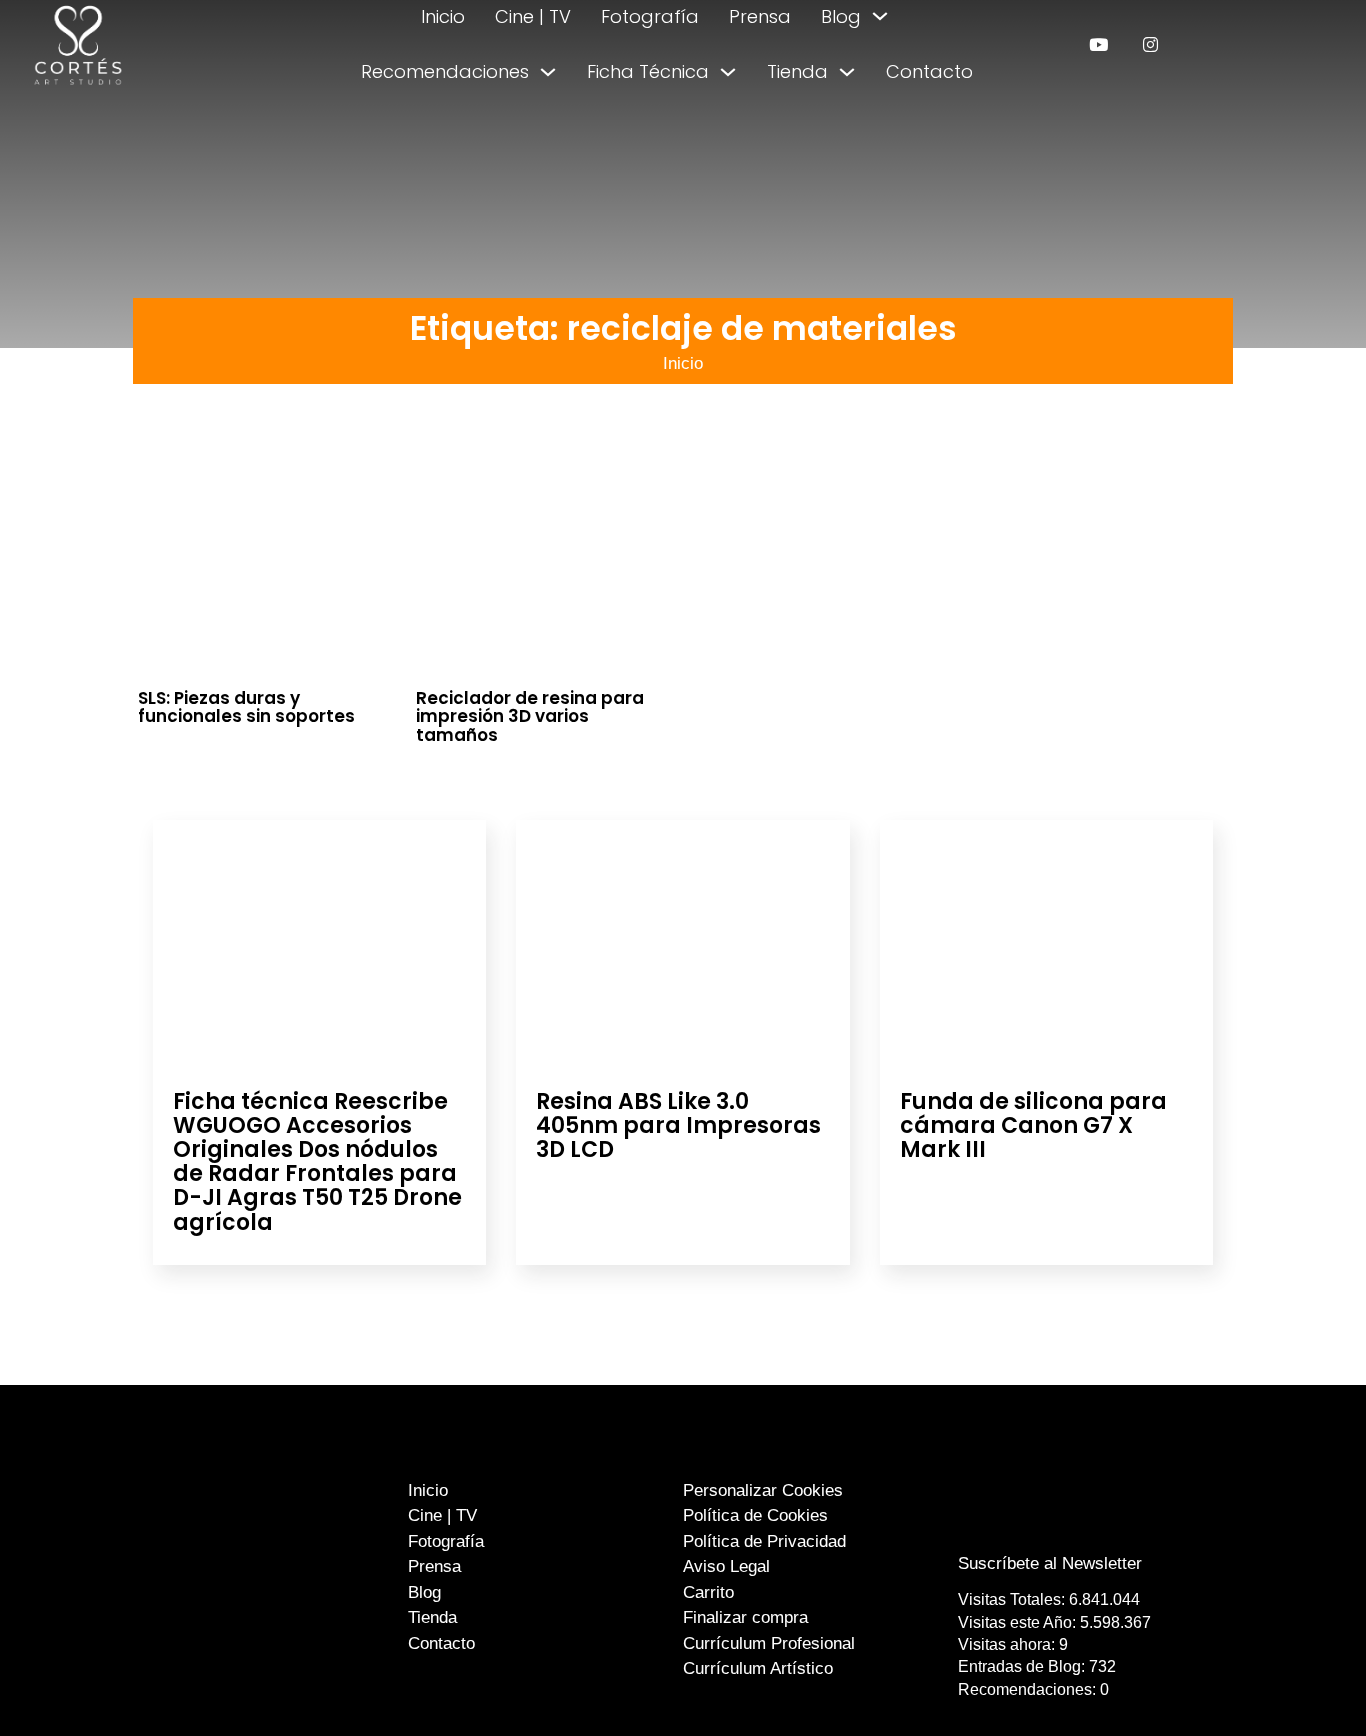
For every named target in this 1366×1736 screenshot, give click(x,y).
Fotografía (650, 16)
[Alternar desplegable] (880, 16)
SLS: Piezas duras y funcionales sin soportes (246, 707)
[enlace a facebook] (1036, 1523)
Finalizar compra (745, 1617)
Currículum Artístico (758, 1668)
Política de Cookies (755, 1515)
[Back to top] (1303, 1683)
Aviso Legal (726, 1566)
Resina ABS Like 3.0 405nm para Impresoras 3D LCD (678, 1125)
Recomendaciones (445, 71)
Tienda (797, 71)
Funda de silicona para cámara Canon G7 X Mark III (1033, 1125)
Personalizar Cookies (763, 1490)
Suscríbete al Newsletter (1050, 1563)
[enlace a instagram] (1150, 44)
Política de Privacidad (764, 1541)
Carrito (708, 1592)
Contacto (929, 71)
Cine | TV (533, 16)
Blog (841, 16)
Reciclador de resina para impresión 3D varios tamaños (530, 716)
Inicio (443, 16)
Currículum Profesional (769, 1643)
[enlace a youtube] (1098, 44)
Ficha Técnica (648, 71)
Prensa (760, 16)
